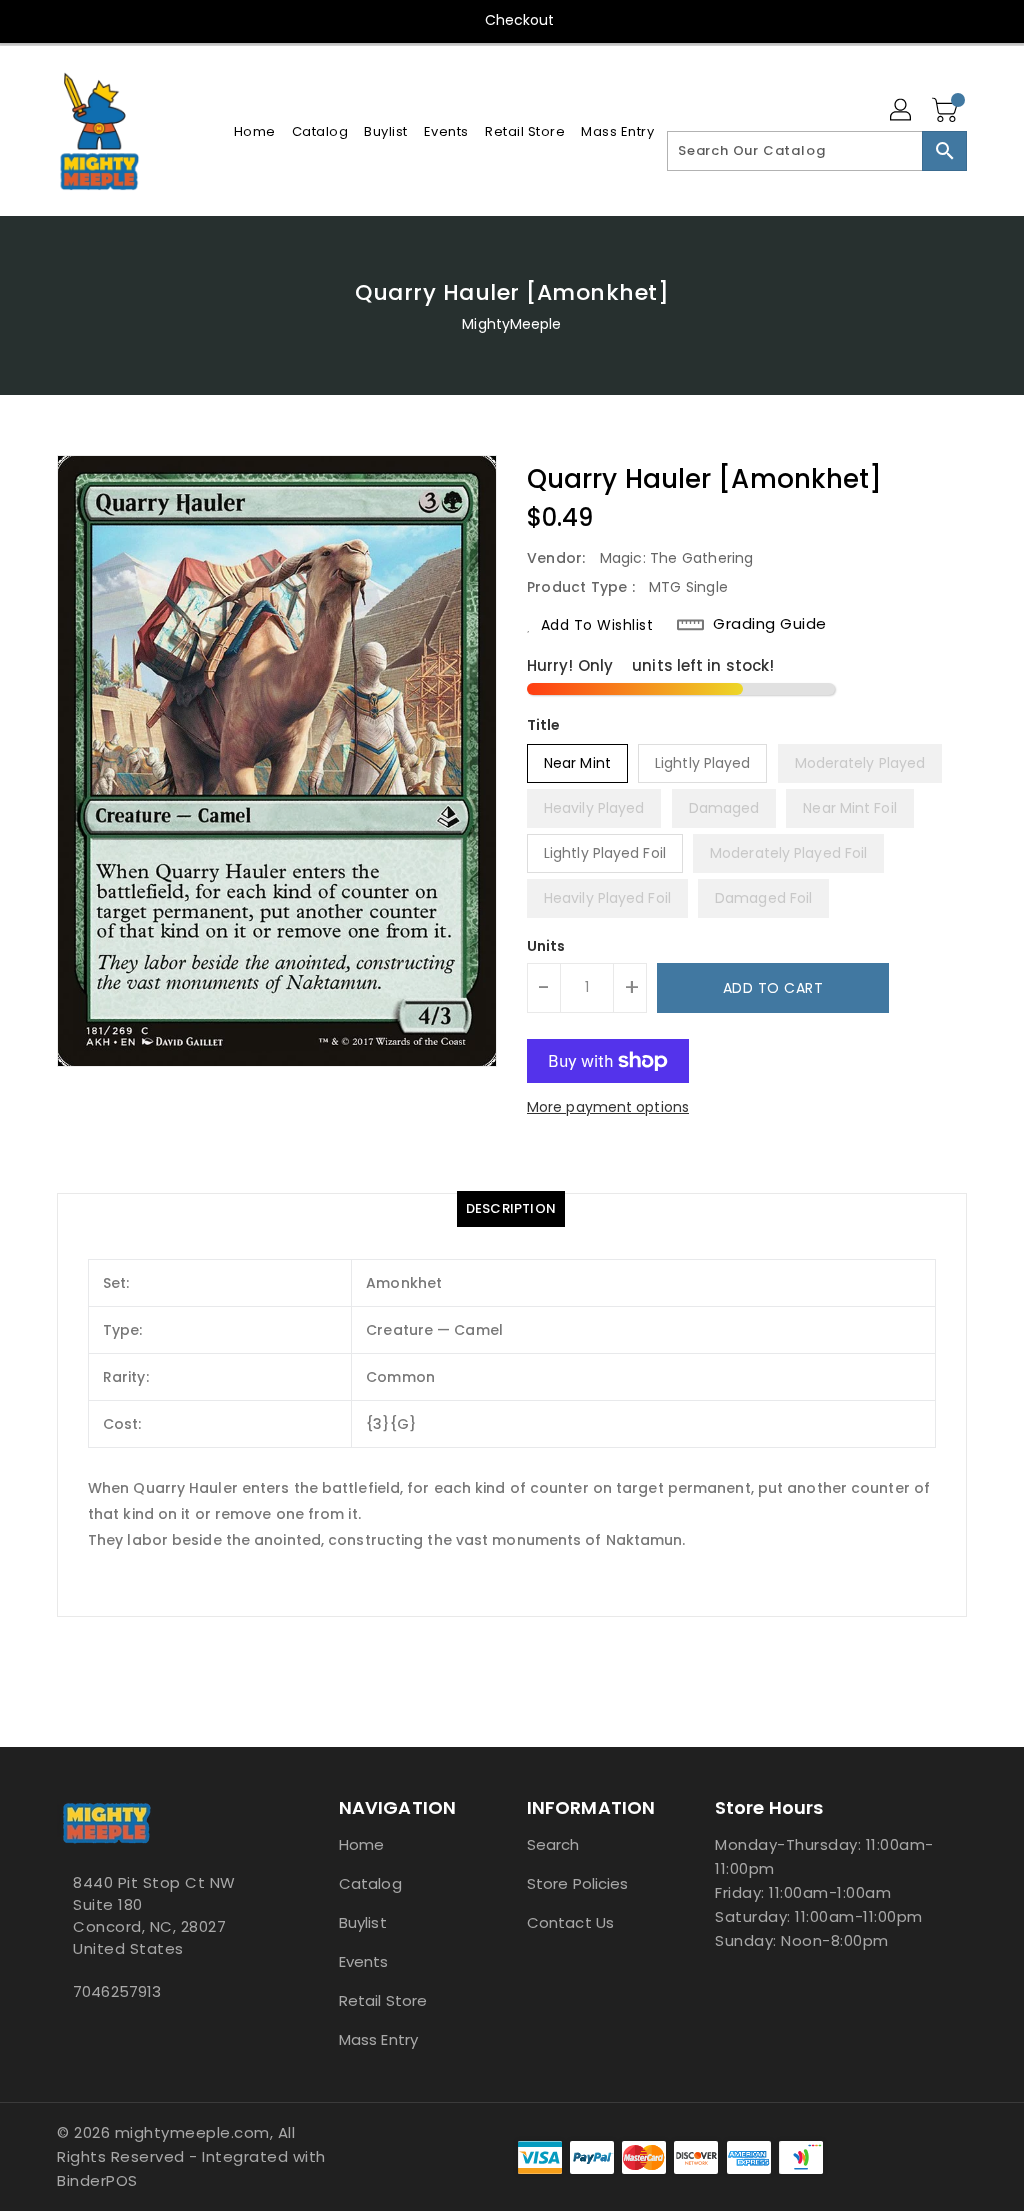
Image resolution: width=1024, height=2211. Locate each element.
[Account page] (902, 111)
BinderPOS (97, 2180)
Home (361, 1844)
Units (546, 946)
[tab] (511, 1209)
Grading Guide (770, 624)
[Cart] (947, 111)
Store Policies (577, 1883)
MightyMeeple (511, 324)
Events (364, 1961)
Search (553, 1844)
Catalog (370, 1883)
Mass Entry (378, 2039)
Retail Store (383, 2000)
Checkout (520, 20)
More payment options (608, 1107)
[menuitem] (255, 131)
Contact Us (570, 1922)
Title (544, 725)
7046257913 (117, 1991)
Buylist (363, 1922)
